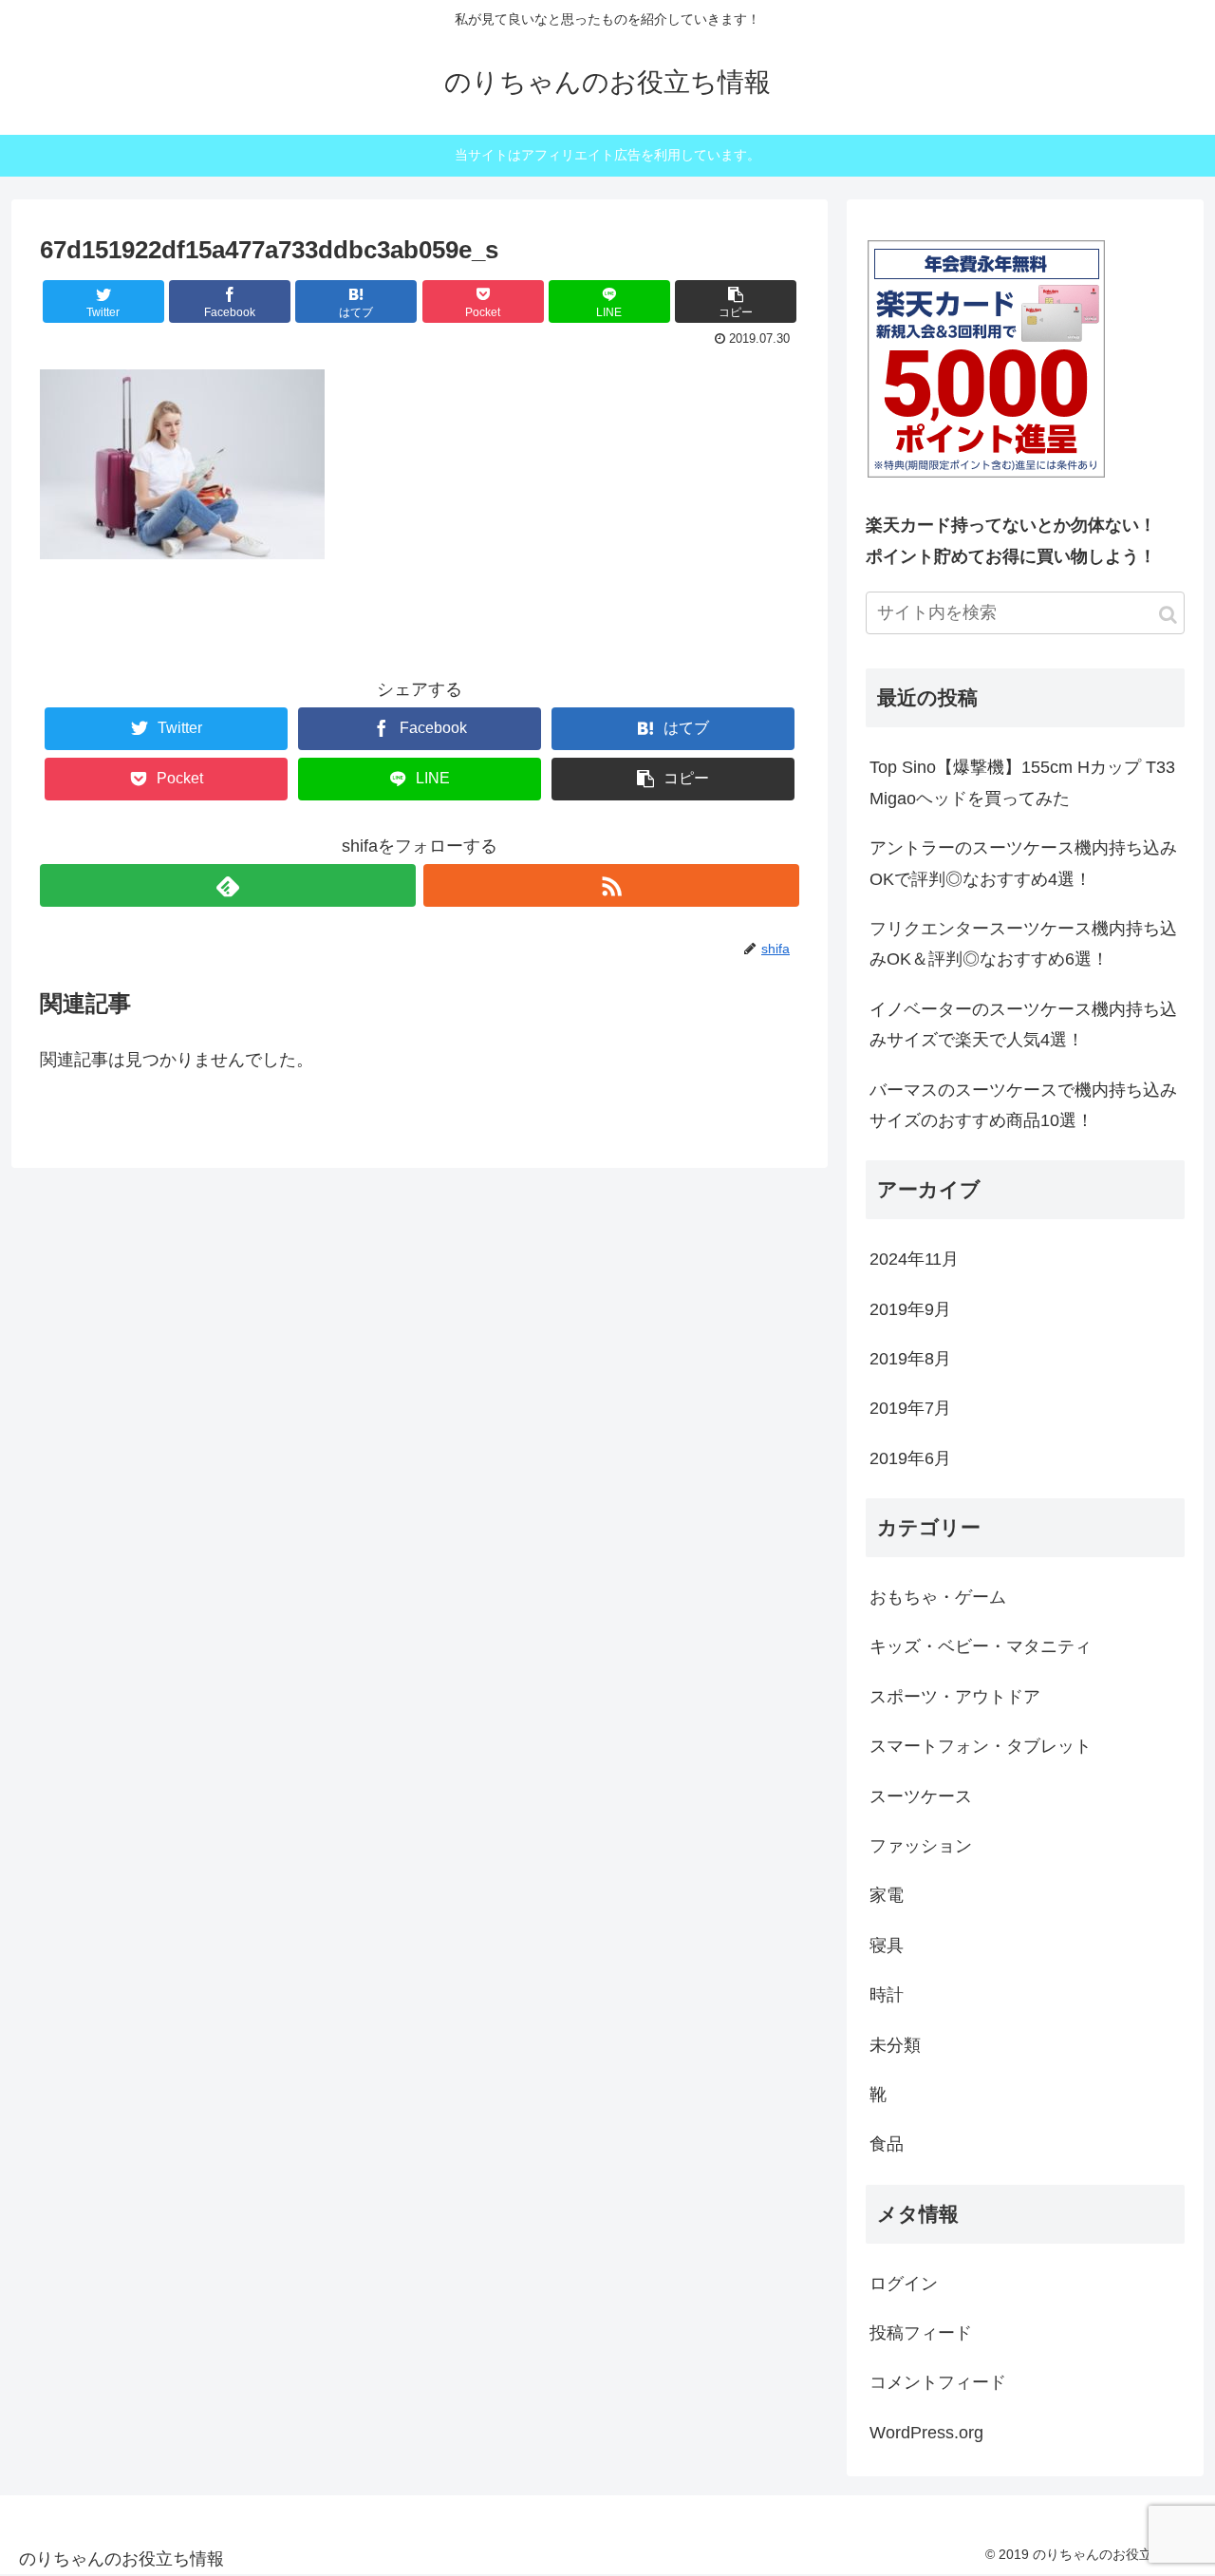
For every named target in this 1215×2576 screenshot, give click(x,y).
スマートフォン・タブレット (981, 1746)
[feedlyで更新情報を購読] (228, 885)
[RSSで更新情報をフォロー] (611, 885)
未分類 (895, 2045)
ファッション (921, 1846)
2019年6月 (910, 1458)
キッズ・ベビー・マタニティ (981, 1646)
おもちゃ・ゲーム (938, 1597)
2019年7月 (910, 1408)
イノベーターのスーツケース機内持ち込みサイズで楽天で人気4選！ (1023, 1025)
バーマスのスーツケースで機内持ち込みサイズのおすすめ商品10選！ (1023, 1105)
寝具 (887, 1946)
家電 (887, 1895)
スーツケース (921, 1796)
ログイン (904, 2284)
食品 (887, 2144)
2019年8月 (910, 1359)
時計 (887, 1995)
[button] (1168, 615)
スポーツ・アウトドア (955, 1697)
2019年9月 (910, 1309)
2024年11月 (914, 1259)
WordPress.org (926, 2433)
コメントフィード (938, 2382)
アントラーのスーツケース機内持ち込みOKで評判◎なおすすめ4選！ (1023, 863)
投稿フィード (921, 2333)
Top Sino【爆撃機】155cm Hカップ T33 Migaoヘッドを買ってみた (1022, 782)
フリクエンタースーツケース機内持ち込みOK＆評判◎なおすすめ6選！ (1023, 944)
